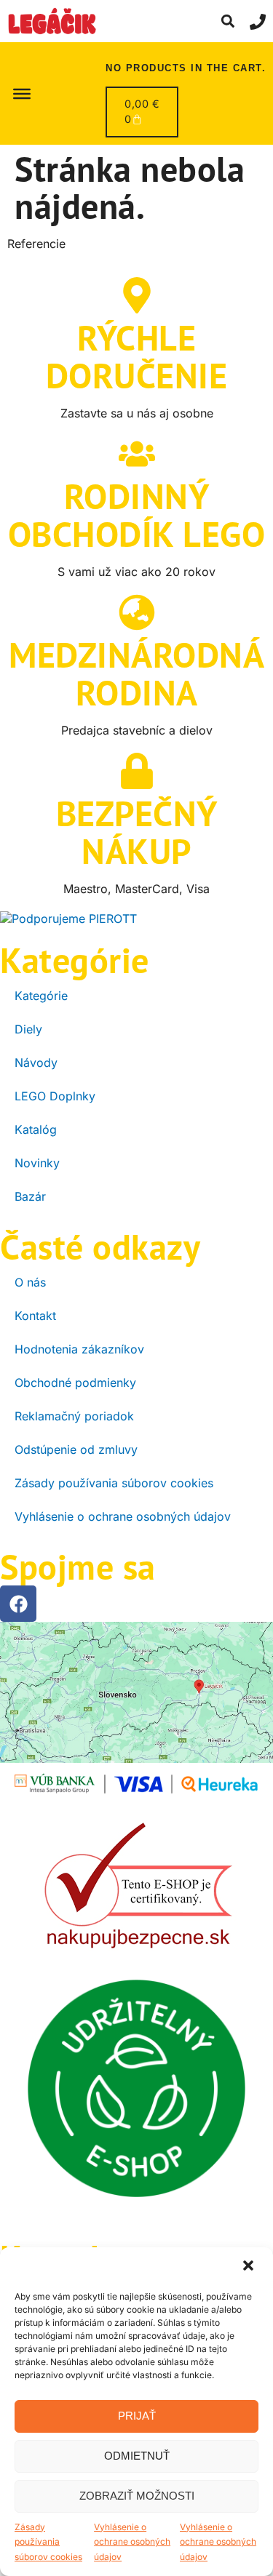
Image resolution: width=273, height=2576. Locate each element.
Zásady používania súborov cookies (48, 2542)
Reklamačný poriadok (74, 1416)
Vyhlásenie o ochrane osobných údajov (132, 2542)
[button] (250, 2267)
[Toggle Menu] (22, 93)
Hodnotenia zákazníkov (79, 1349)
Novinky (37, 1163)
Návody (36, 1063)
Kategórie (41, 996)
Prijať (137, 2416)
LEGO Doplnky (55, 1096)
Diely (28, 1029)
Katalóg (36, 1129)
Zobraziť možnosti (137, 2496)
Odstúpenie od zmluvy (76, 1449)
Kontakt (35, 1316)
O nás (30, 1282)
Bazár (30, 1196)
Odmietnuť (137, 2456)
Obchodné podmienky (75, 1383)
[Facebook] (18, 1604)
